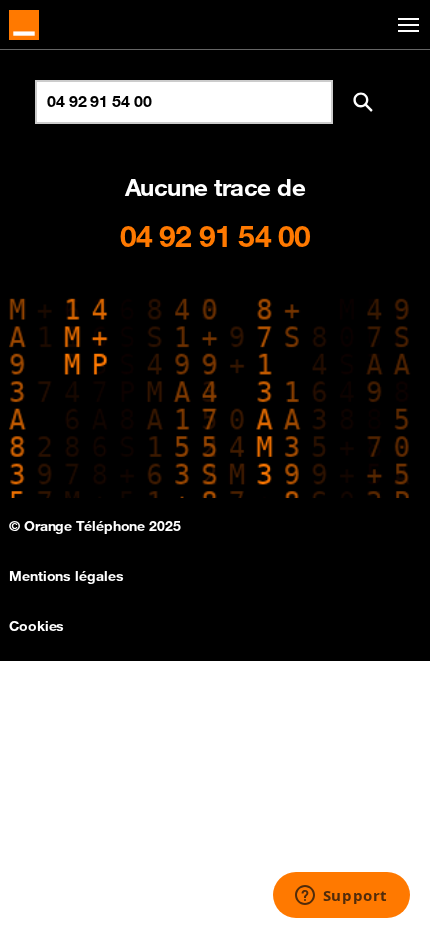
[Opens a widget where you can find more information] (341, 897)
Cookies (36, 626)
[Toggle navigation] (405, 25)
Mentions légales (66, 576)
